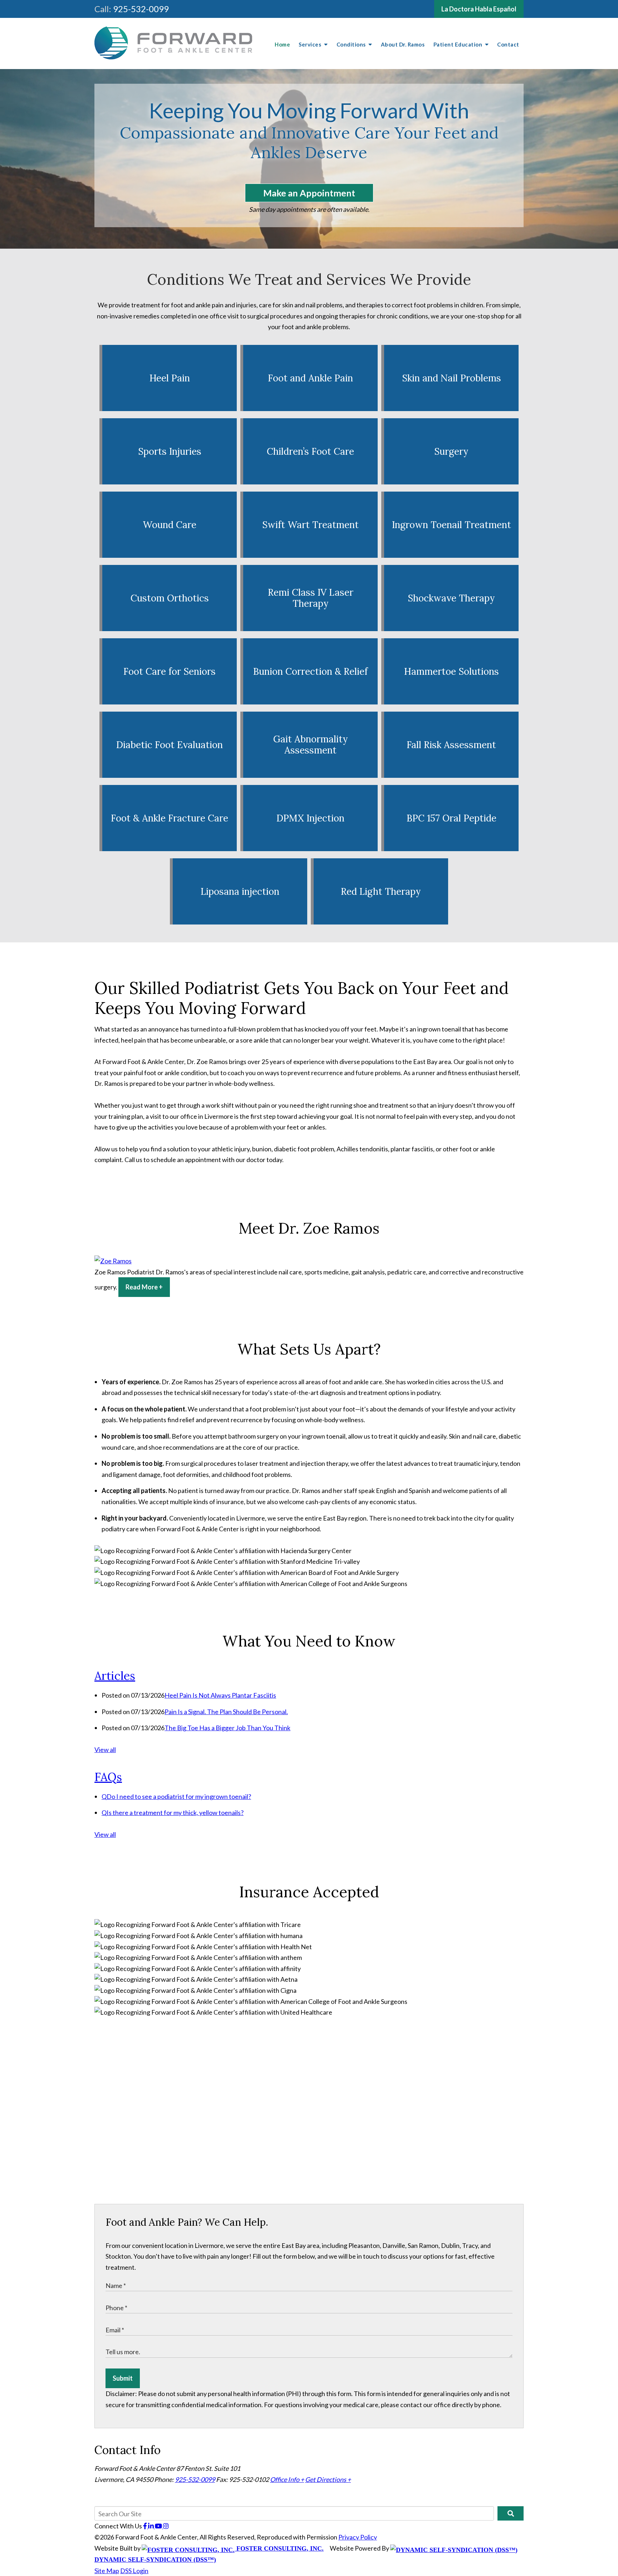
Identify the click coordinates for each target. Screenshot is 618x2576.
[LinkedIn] (151, 2526)
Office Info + (287, 2479)
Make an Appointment (309, 193)
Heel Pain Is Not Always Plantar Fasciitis (220, 1695)
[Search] (511, 2513)
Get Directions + (328, 2479)
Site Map (107, 2571)
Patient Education (458, 44)
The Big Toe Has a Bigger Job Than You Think (227, 1728)
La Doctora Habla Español (479, 9)
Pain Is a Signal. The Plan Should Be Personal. (226, 1712)
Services (311, 44)
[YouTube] (159, 2526)
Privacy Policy (358, 2537)
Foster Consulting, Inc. (279, 2548)
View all (105, 1750)
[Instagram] (166, 2526)
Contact (508, 44)
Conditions (352, 44)
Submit (123, 2378)
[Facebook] (146, 2526)
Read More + (144, 1287)
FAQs (108, 1777)
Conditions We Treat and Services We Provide (309, 279)
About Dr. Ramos (403, 44)
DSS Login (134, 2571)
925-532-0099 (141, 9)
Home (282, 44)
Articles (115, 1676)
